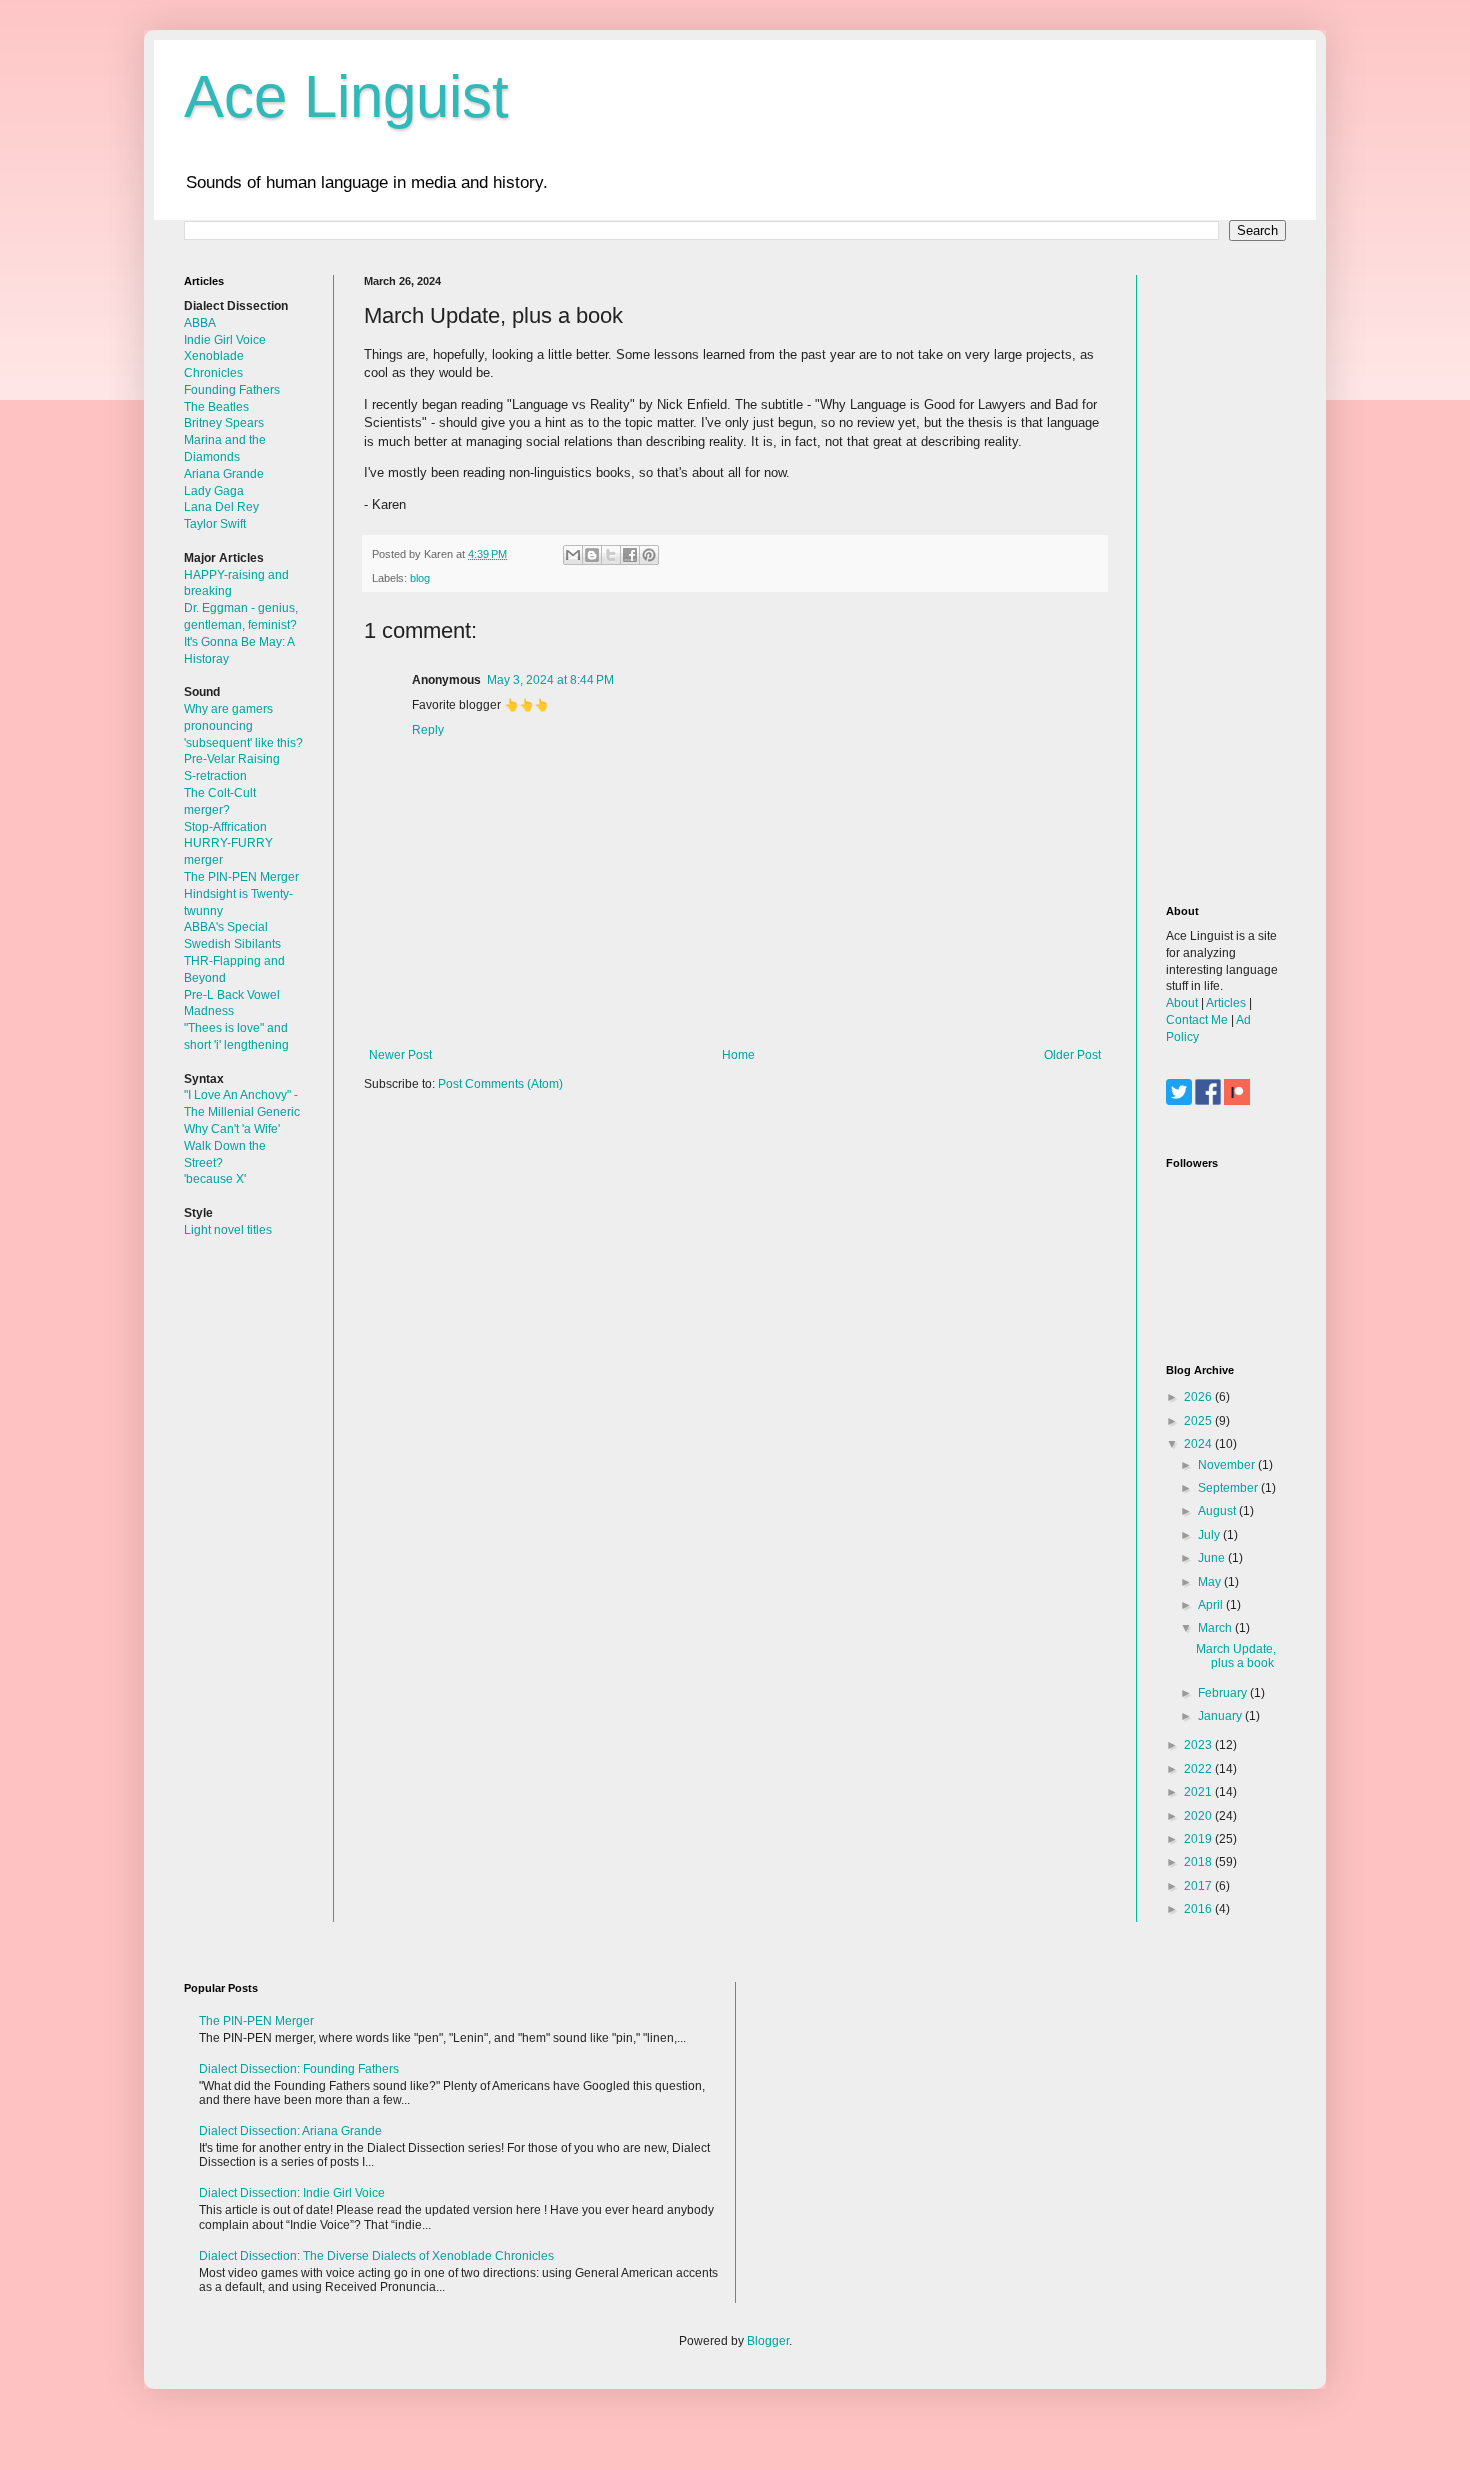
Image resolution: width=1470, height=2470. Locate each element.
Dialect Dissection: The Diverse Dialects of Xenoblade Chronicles (376, 2256)
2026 (1199, 1397)
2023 (1199, 1745)
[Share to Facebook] (630, 555)
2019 (1199, 1839)
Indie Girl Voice (225, 340)
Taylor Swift (215, 524)
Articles (1226, 1003)
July (1210, 1535)
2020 (1199, 1816)
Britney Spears (224, 423)
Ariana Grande (224, 474)
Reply (428, 730)
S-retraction (215, 776)
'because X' (215, 1179)
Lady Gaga (214, 491)
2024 (1199, 1444)
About (1182, 1003)
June (1213, 1558)
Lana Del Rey (221, 507)
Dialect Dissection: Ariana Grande (290, 2131)
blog (420, 578)
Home (738, 1055)
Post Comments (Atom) (500, 1084)
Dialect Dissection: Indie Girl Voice (292, 2193)
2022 (1199, 1769)
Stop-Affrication (225, 827)
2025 (1199, 1421)
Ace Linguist (346, 96)
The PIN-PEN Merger (241, 877)
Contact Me (1197, 1020)
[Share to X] (611, 555)
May (1211, 1582)
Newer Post (400, 1055)
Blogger (768, 2341)
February (1224, 1693)
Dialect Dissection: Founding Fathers (299, 2069)
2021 (1199, 1792)
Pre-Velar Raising (232, 759)
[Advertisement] (1226, 575)
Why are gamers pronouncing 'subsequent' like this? (243, 726)
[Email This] (573, 555)
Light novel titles (228, 1230)
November (1228, 1465)
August (1218, 1511)
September (1229, 1488)
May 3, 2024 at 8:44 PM (550, 680)
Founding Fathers (232, 390)
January (1221, 1716)
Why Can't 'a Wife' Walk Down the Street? (232, 1146)
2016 (1199, 1909)
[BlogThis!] (592, 555)
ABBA (200, 323)
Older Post (1072, 1055)
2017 (1199, 1886)
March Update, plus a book (1236, 1656)
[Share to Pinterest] (649, 555)
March (1216, 1628)
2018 (1199, 1862)
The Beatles (216, 407)
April (1212, 1605)
